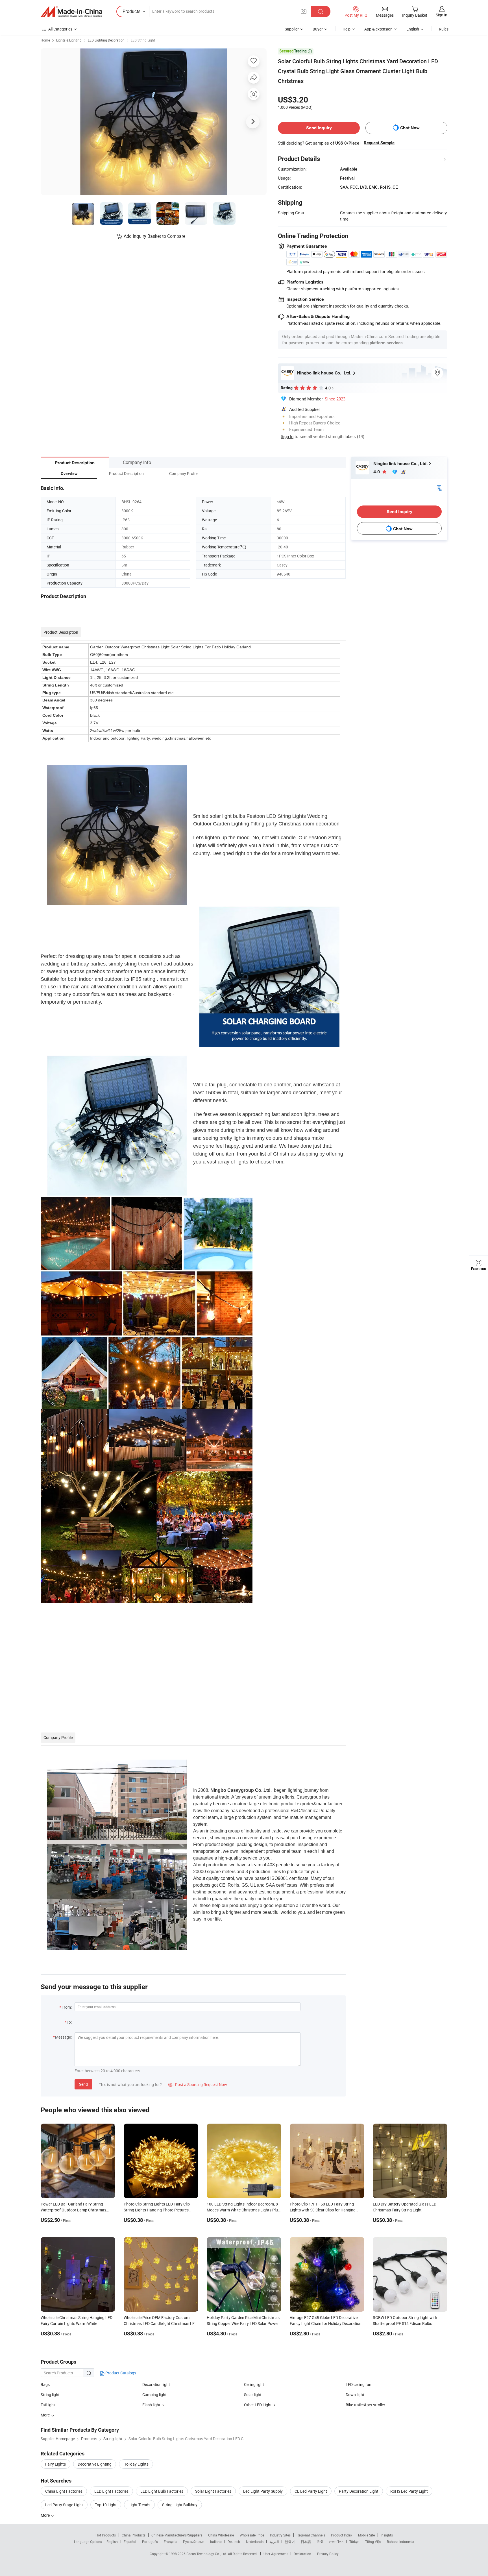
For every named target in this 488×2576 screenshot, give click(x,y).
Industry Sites (280, 2535)
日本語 (306, 2542)
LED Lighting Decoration (106, 40)
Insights (387, 2535)
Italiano (216, 2542)
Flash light (151, 2405)
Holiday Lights (136, 2464)
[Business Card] (439, 488)
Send (83, 2084)
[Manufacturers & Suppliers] (71, 12)
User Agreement (276, 2554)
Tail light (48, 2405)
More (46, 2515)
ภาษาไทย (336, 2542)
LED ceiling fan (359, 2384)
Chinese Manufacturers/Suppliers (177, 2535)
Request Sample (379, 143)
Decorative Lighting (95, 2464)
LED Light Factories (111, 2491)
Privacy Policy (328, 2554)
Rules (444, 29)
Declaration (302, 2554)
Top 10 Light (106, 2505)
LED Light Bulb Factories (162, 2491)
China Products (134, 2535)
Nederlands (255, 2542)
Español (130, 2542)
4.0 (377, 472)
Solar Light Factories (213, 2491)
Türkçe (354, 2542)
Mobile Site (366, 2535)
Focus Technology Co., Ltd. (207, 2554)
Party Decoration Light (359, 2491)
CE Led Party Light (311, 2491)
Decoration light (156, 2384)
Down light (355, 2395)
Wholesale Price (252, 2535)
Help (347, 29)
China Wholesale (221, 2535)
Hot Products (106, 2535)
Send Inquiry (319, 128)
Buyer (318, 29)
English (112, 2542)
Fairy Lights (55, 2464)
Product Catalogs (120, 2373)
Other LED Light (258, 2405)
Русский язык (194, 2542)
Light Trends (139, 2505)
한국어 (290, 2542)
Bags (45, 2384)
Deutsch (234, 2542)
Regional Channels (311, 2535)
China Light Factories (64, 2491)
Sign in (442, 15)
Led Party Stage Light (64, 2505)
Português (150, 2542)
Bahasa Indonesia (401, 2542)
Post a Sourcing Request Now (198, 2084)
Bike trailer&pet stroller (365, 2405)
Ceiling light (254, 2384)
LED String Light (143, 40)
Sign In (287, 436)
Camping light (154, 2395)
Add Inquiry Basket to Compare (154, 236)
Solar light (253, 2395)
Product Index (342, 2535)
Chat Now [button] (410, 128)
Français (170, 2542)
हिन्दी (320, 2542)
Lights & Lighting (69, 40)
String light (50, 2395)
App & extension (378, 29)
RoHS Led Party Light (409, 2491)
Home (45, 40)
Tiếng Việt (373, 2542)
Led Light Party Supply (263, 2491)
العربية (274, 2542)
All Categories (60, 29)
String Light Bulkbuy (180, 2505)
